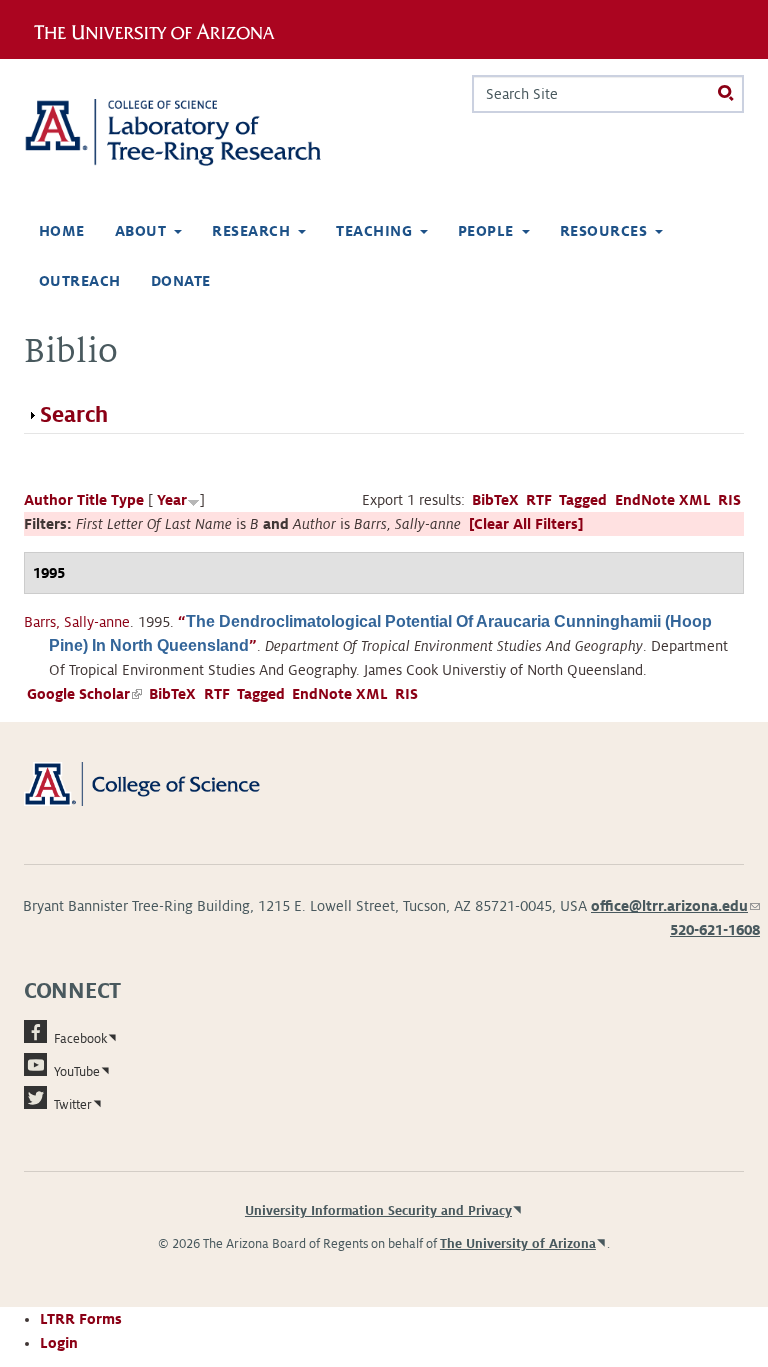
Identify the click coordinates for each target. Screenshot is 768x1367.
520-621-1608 (715, 930)
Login (59, 1343)
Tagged (583, 500)
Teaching (374, 231)
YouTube (77, 1072)
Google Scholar (84, 694)
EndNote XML (663, 500)
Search (74, 415)
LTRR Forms (81, 1319)
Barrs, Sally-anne (77, 622)
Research (251, 231)
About (140, 231)
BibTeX (495, 500)
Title (92, 500)
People (486, 231)
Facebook (80, 1039)
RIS (729, 500)
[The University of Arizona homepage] (161, 29)
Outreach (80, 281)
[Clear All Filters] (526, 524)
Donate (181, 281)
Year (172, 500)
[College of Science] (164, 783)
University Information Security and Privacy (378, 1211)
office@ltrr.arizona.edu (675, 906)
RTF (539, 500)
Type (127, 500)
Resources (603, 231)
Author (48, 500)
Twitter (73, 1105)
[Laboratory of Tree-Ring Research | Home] (196, 132)
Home (62, 231)
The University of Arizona (518, 1244)
